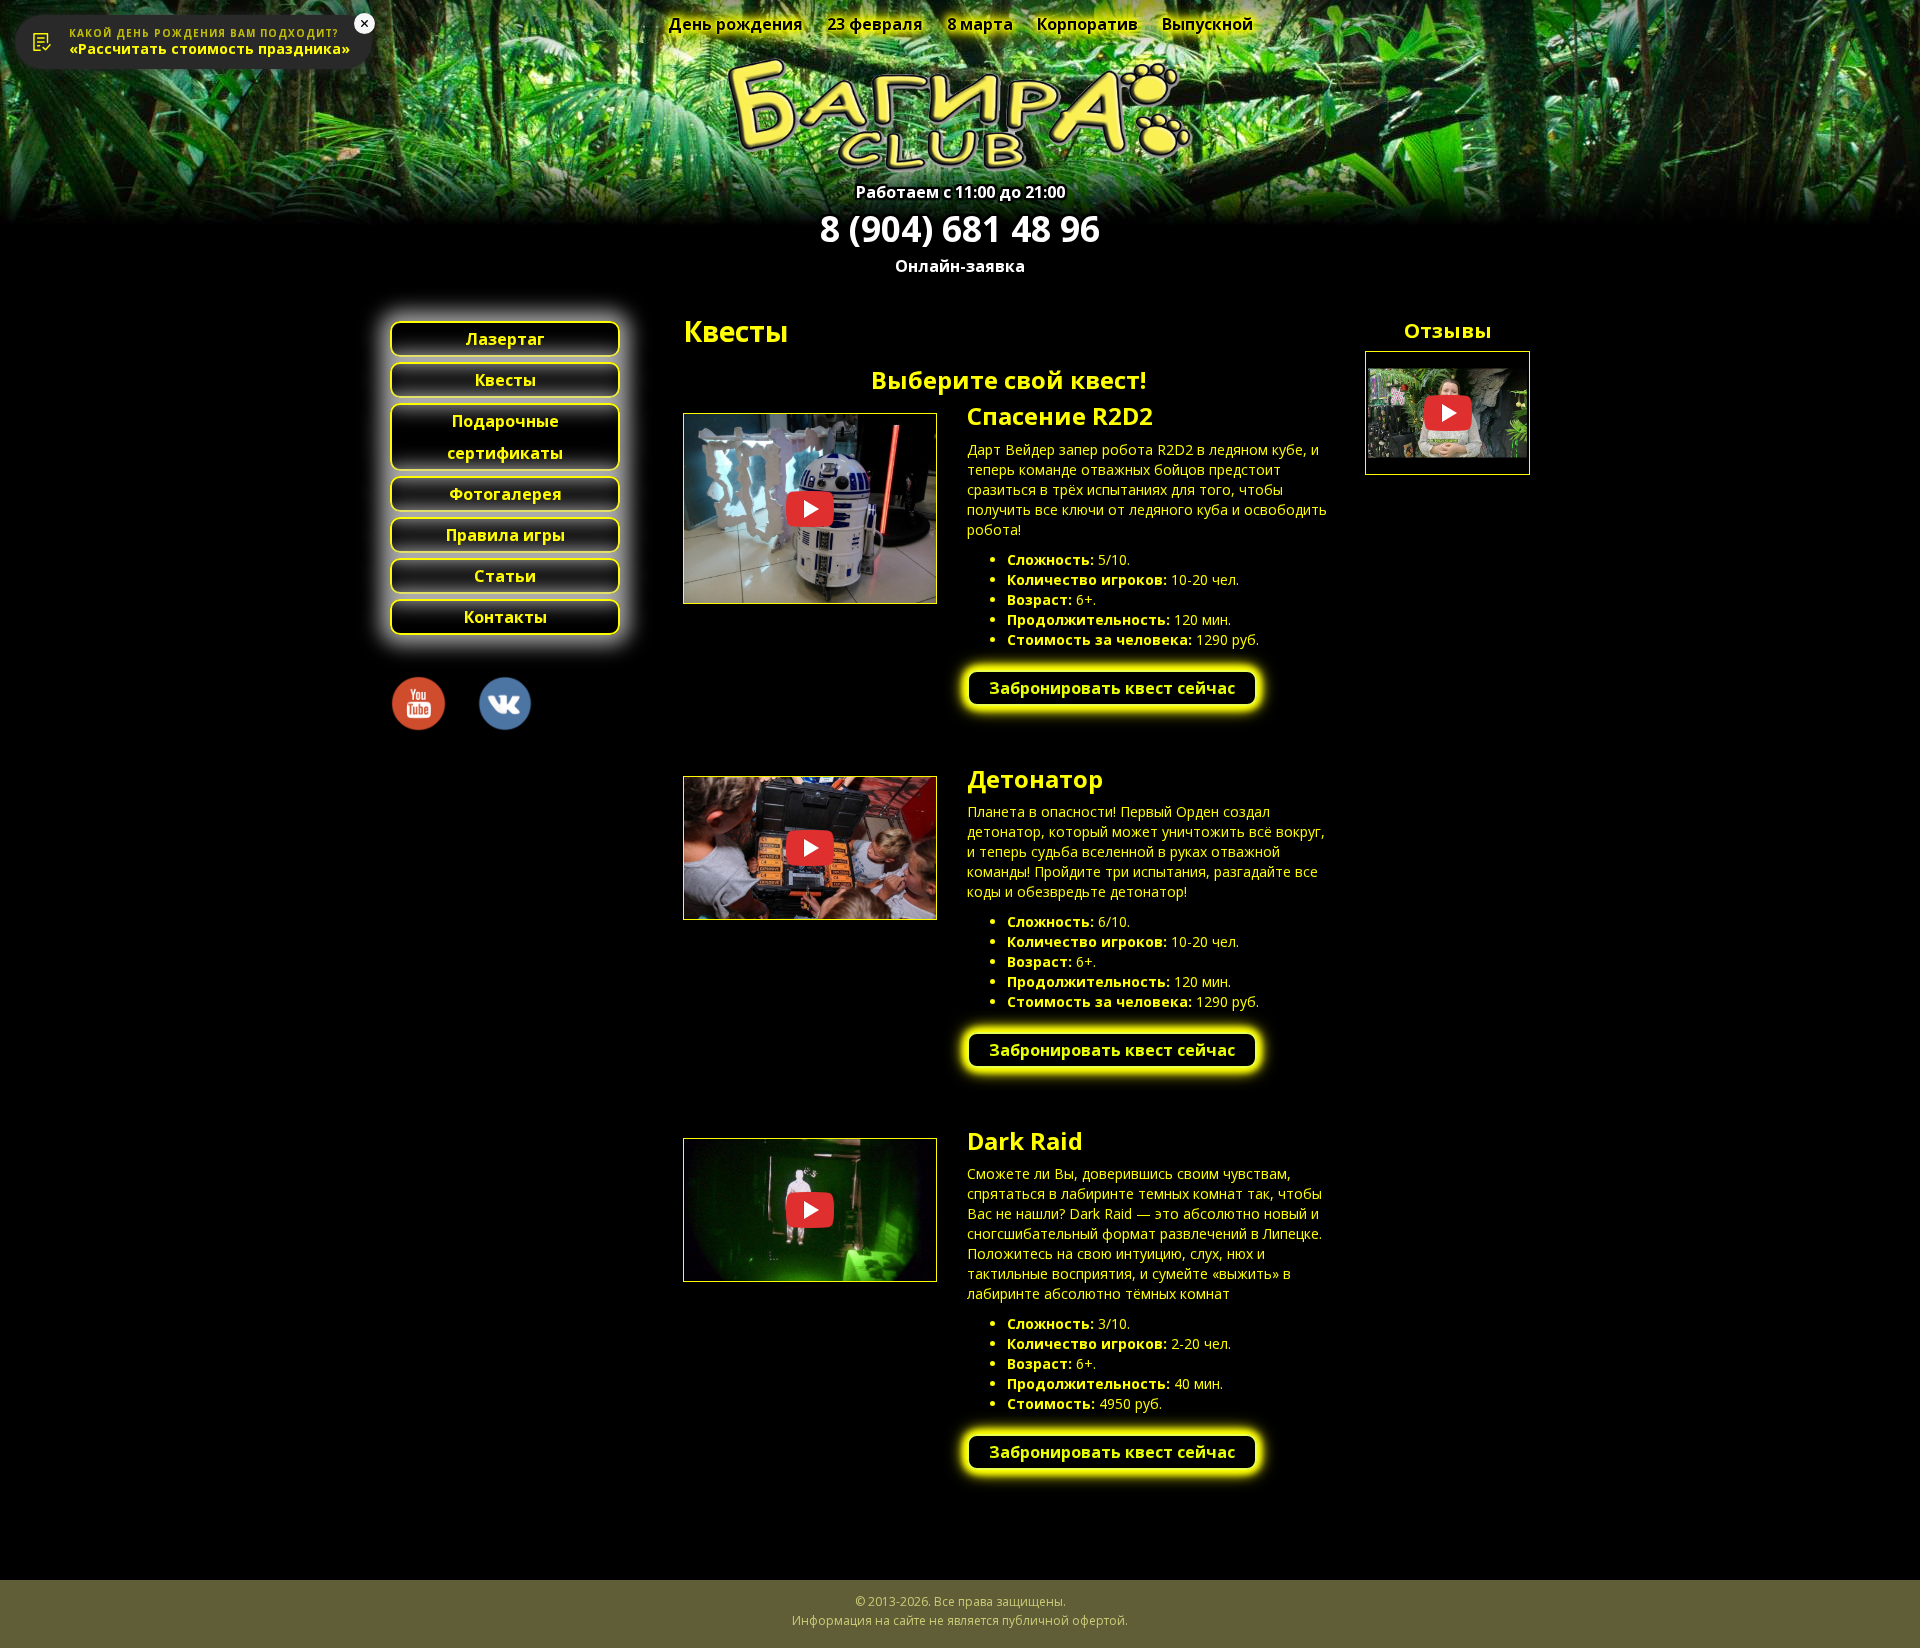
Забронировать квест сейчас (1112, 688)
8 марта (980, 24)
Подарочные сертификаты (505, 437)
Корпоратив (1087, 24)
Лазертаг (505, 339)
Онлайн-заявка (960, 266)
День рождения (735, 24)
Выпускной (1207, 24)
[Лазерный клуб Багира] (960, 115)
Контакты (505, 617)
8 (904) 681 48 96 (960, 228)
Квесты (505, 380)
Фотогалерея (505, 494)
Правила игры (505, 535)
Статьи (505, 576)
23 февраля (875, 24)
